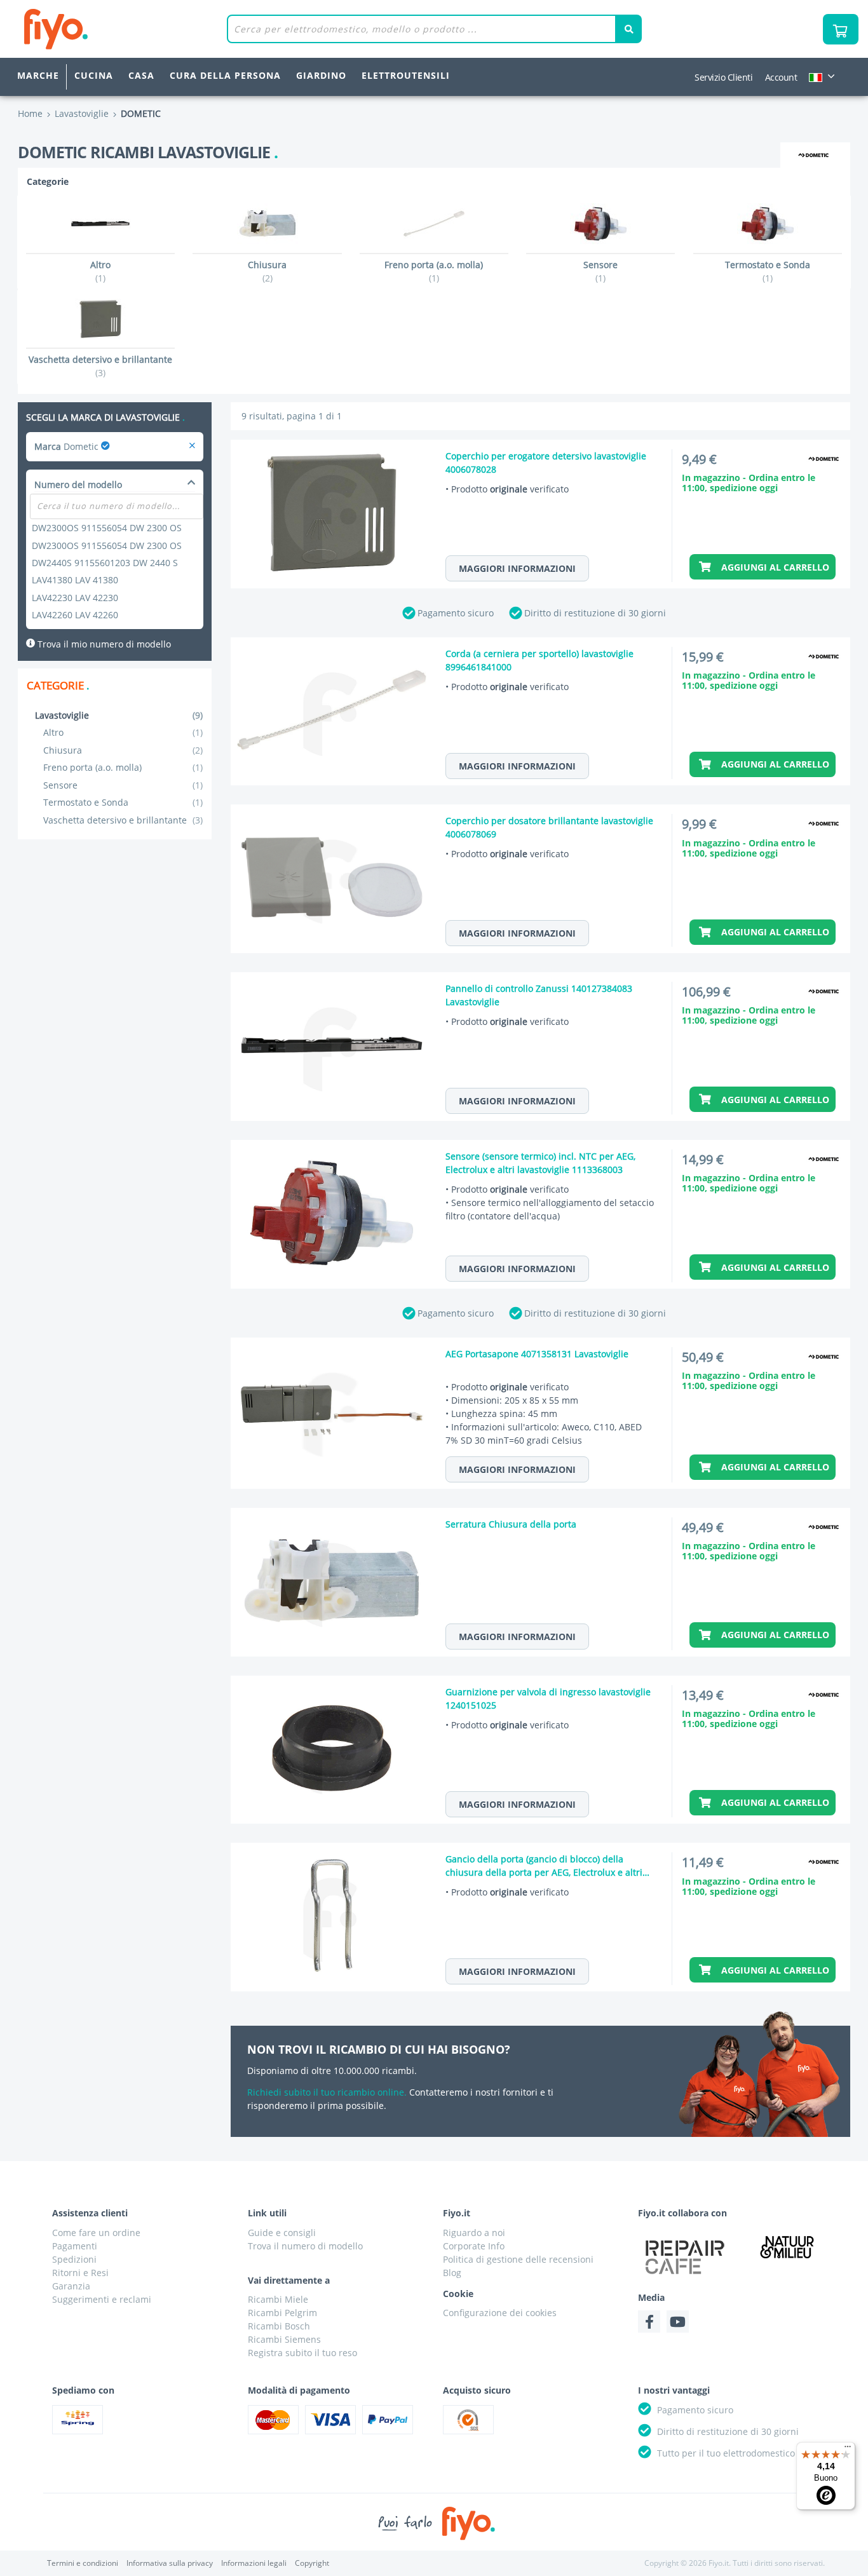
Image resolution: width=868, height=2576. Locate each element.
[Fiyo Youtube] (678, 2322)
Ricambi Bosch (279, 2326)
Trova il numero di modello (305, 2246)
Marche (38, 75)
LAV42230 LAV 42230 (75, 598)
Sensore (123, 785)
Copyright (312, 2563)
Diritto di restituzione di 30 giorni (595, 613)
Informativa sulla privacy (170, 2563)
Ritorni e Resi (80, 2273)
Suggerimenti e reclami (102, 2299)
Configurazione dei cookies (500, 2313)
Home (30, 113)
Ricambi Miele (278, 2299)
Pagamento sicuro (456, 613)
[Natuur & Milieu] (787, 2247)
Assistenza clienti (90, 2213)
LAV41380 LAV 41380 (75, 580)
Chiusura (123, 750)
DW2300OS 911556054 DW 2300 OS (107, 528)
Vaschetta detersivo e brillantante (123, 820)
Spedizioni (74, 2259)
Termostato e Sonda (123, 802)
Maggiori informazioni (517, 568)
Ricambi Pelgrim (282, 2313)
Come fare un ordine (96, 2233)
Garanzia (71, 2286)
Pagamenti (75, 2246)
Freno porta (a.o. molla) (123, 767)
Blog (452, 2273)
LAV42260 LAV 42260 (75, 615)
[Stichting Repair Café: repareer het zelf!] (685, 2257)
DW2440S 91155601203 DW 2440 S (105, 563)
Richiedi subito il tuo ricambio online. (327, 2092)
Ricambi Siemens (284, 2339)
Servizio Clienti (723, 77)
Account (781, 77)
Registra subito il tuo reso (302, 2353)
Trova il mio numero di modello (103, 644)
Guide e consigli (282, 2233)
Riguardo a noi (474, 2233)
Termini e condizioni (83, 2563)
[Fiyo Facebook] (649, 2322)
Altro (123, 732)
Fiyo (108, 29)
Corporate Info (474, 2246)
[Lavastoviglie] (192, 446)
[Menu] (848, 2450)
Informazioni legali (254, 2563)
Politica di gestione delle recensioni (518, 2259)
